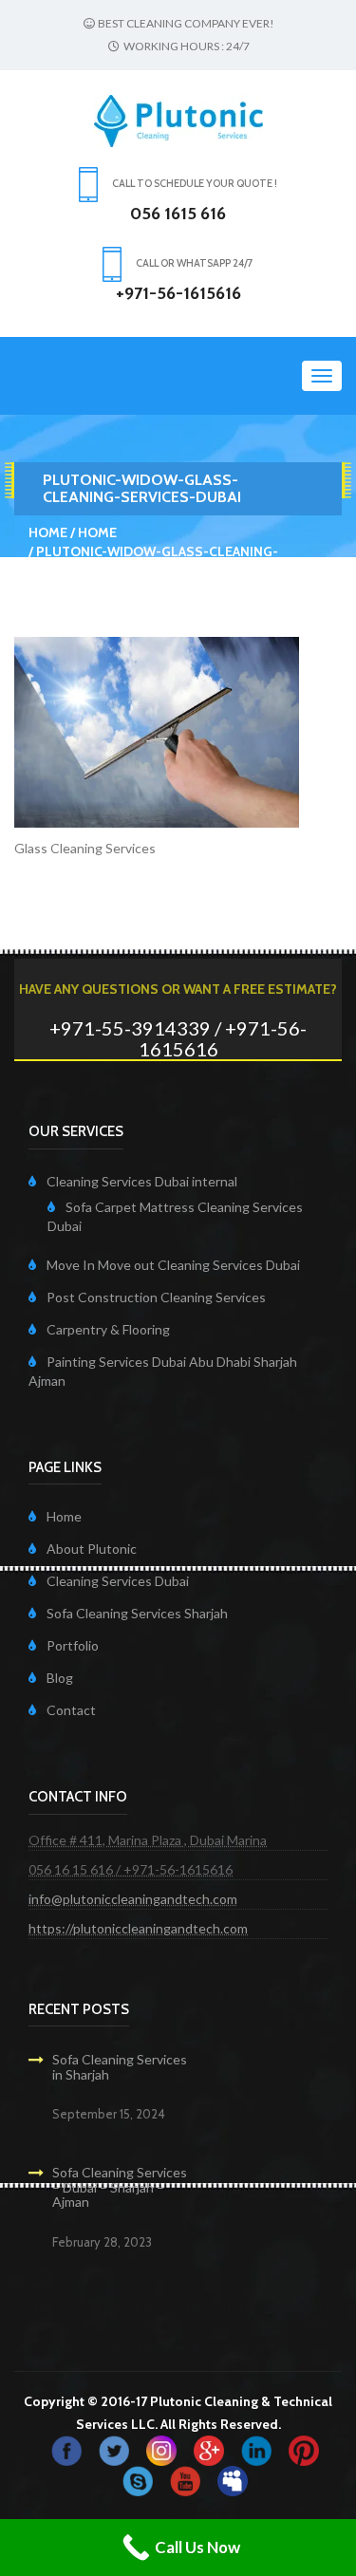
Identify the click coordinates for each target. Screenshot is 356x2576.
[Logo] (178, 119)
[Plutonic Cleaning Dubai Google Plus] (209, 2449)
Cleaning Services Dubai (118, 1581)
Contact (71, 1710)
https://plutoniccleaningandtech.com (138, 1928)
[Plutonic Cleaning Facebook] (66, 2449)
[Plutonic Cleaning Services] (161, 2449)
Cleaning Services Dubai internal (142, 1181)
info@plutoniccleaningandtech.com (133, 1899)
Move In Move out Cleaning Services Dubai (173, 1265)
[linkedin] (256, 2449)
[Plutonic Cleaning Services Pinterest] (304, 2449)
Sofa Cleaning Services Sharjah (137, 1613)
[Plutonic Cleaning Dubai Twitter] (114, 2449)
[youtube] (185, 2480)
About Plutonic (92, 1549)
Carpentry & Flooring (108, 1329)
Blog (60, 1678)
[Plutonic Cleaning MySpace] (233, 2480)
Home (48, 532)
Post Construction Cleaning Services (156, 1297)
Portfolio (73, 1645)
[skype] (138, 2480)
